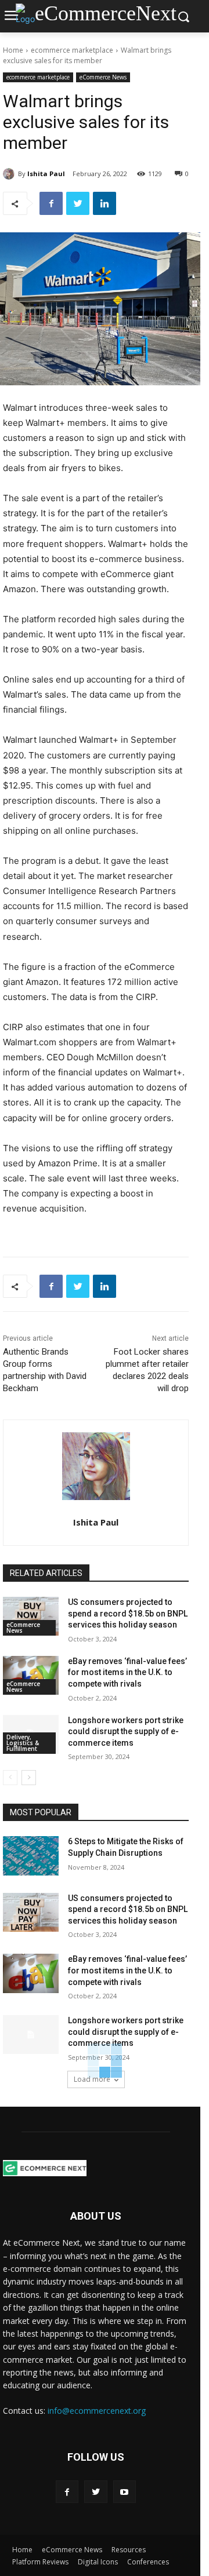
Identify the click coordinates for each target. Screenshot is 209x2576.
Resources (129, 2550)
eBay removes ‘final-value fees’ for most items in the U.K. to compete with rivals (127, 1672)
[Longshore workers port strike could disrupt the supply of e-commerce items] (31, 2035)
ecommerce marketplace (72, 50)
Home (13, 50)
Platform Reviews (40, 2562)
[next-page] (29, 1778)
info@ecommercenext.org (97, 2411)
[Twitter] (78, 203)
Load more (92, 2079)
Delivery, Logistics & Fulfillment (23, 1743)
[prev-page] (10, 1778)
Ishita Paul (46, 174)
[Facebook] (51, 203)
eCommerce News (103, 77)
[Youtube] (125, 2492)
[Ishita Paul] (10, 174)
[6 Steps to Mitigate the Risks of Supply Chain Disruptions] (31, 1856)
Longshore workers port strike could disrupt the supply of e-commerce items (126, 1732)
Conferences (148, 2562)
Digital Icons (98, 2562)
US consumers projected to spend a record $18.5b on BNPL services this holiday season (128, 1613)
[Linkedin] (105, 203)
